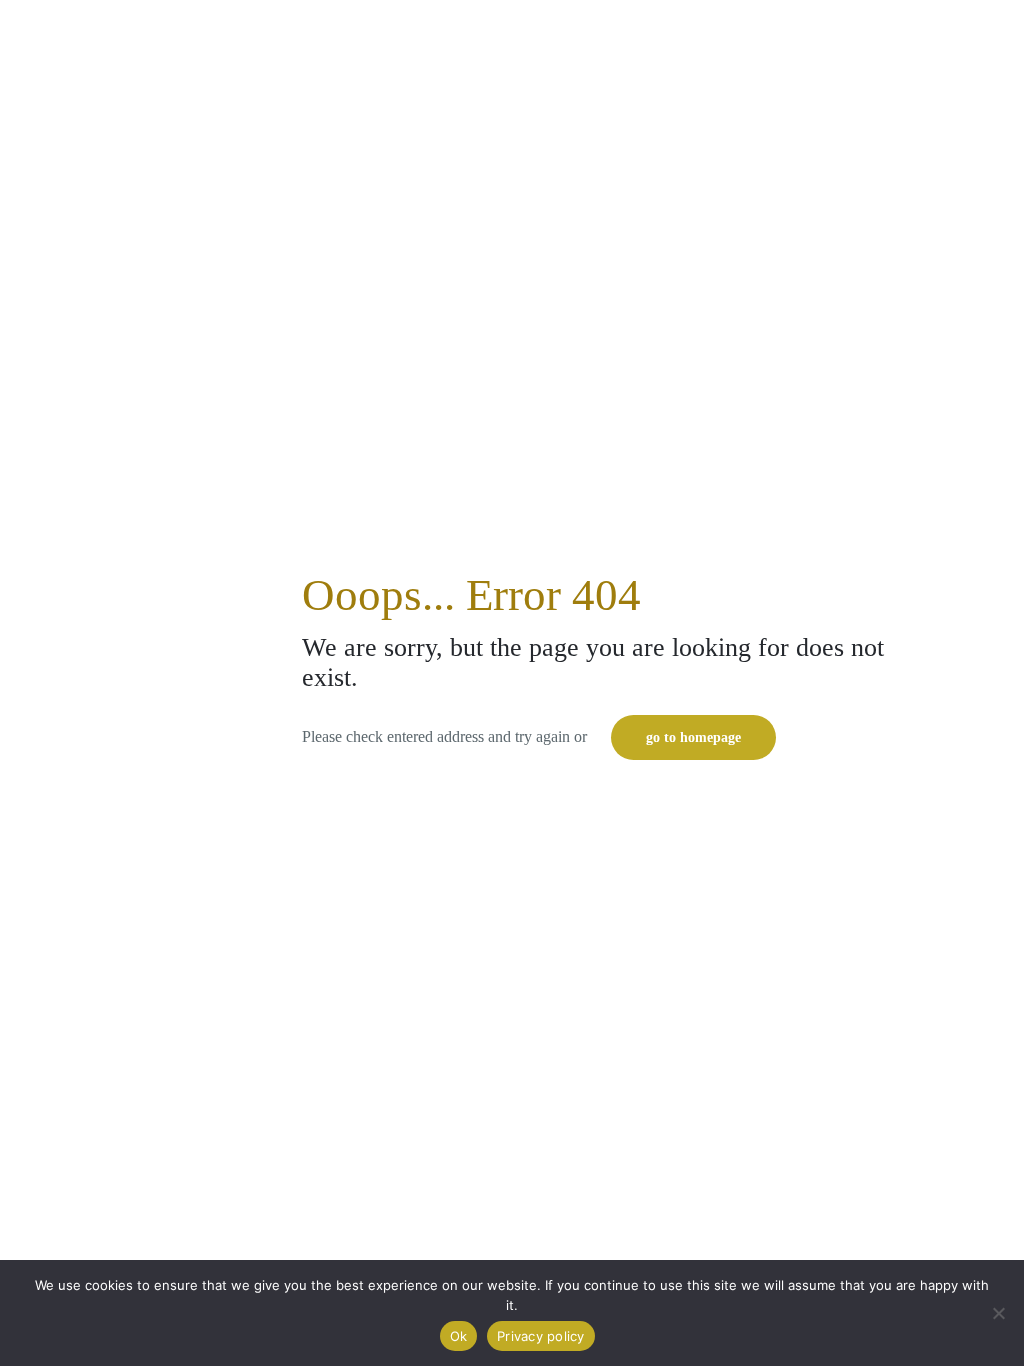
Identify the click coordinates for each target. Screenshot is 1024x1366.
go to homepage (693, 737)
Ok (459, 1336)
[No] (999, 1313)
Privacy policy (541, 1336)
